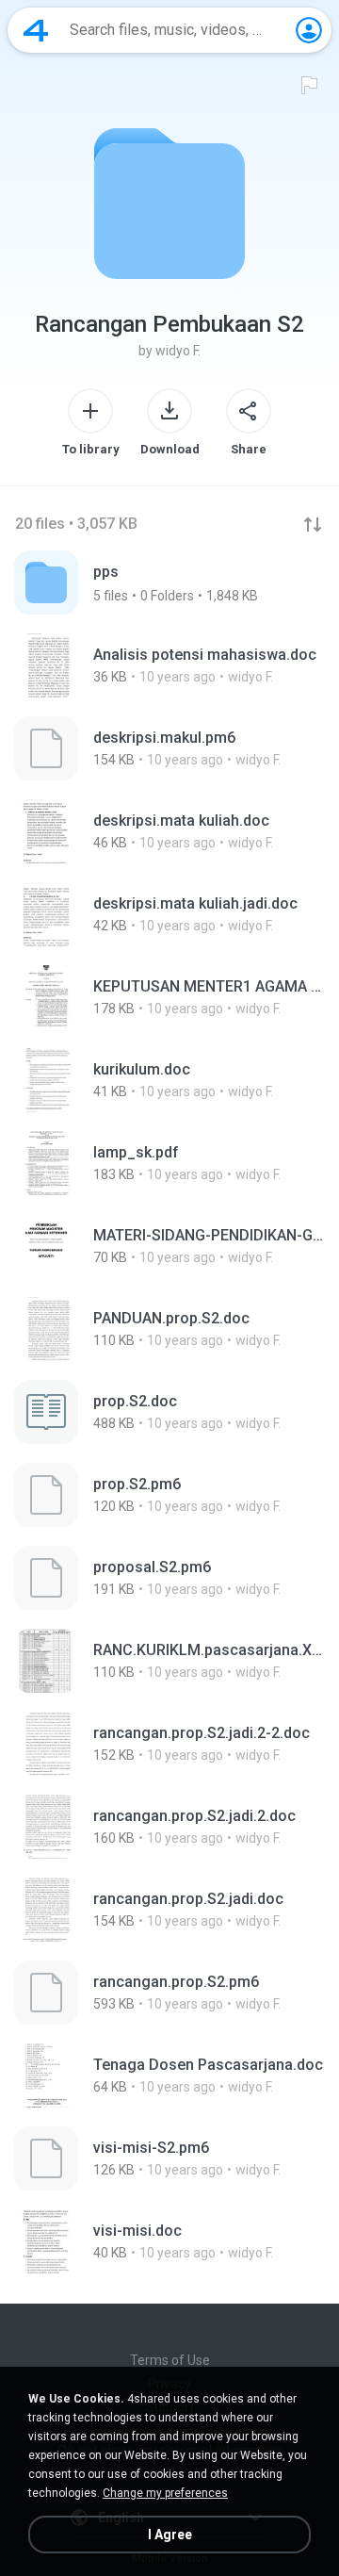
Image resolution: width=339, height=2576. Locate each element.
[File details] (169, 665)
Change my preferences (165, 2493)
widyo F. (178, 351)
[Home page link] (36, 30)
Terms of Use (170, 2360)
